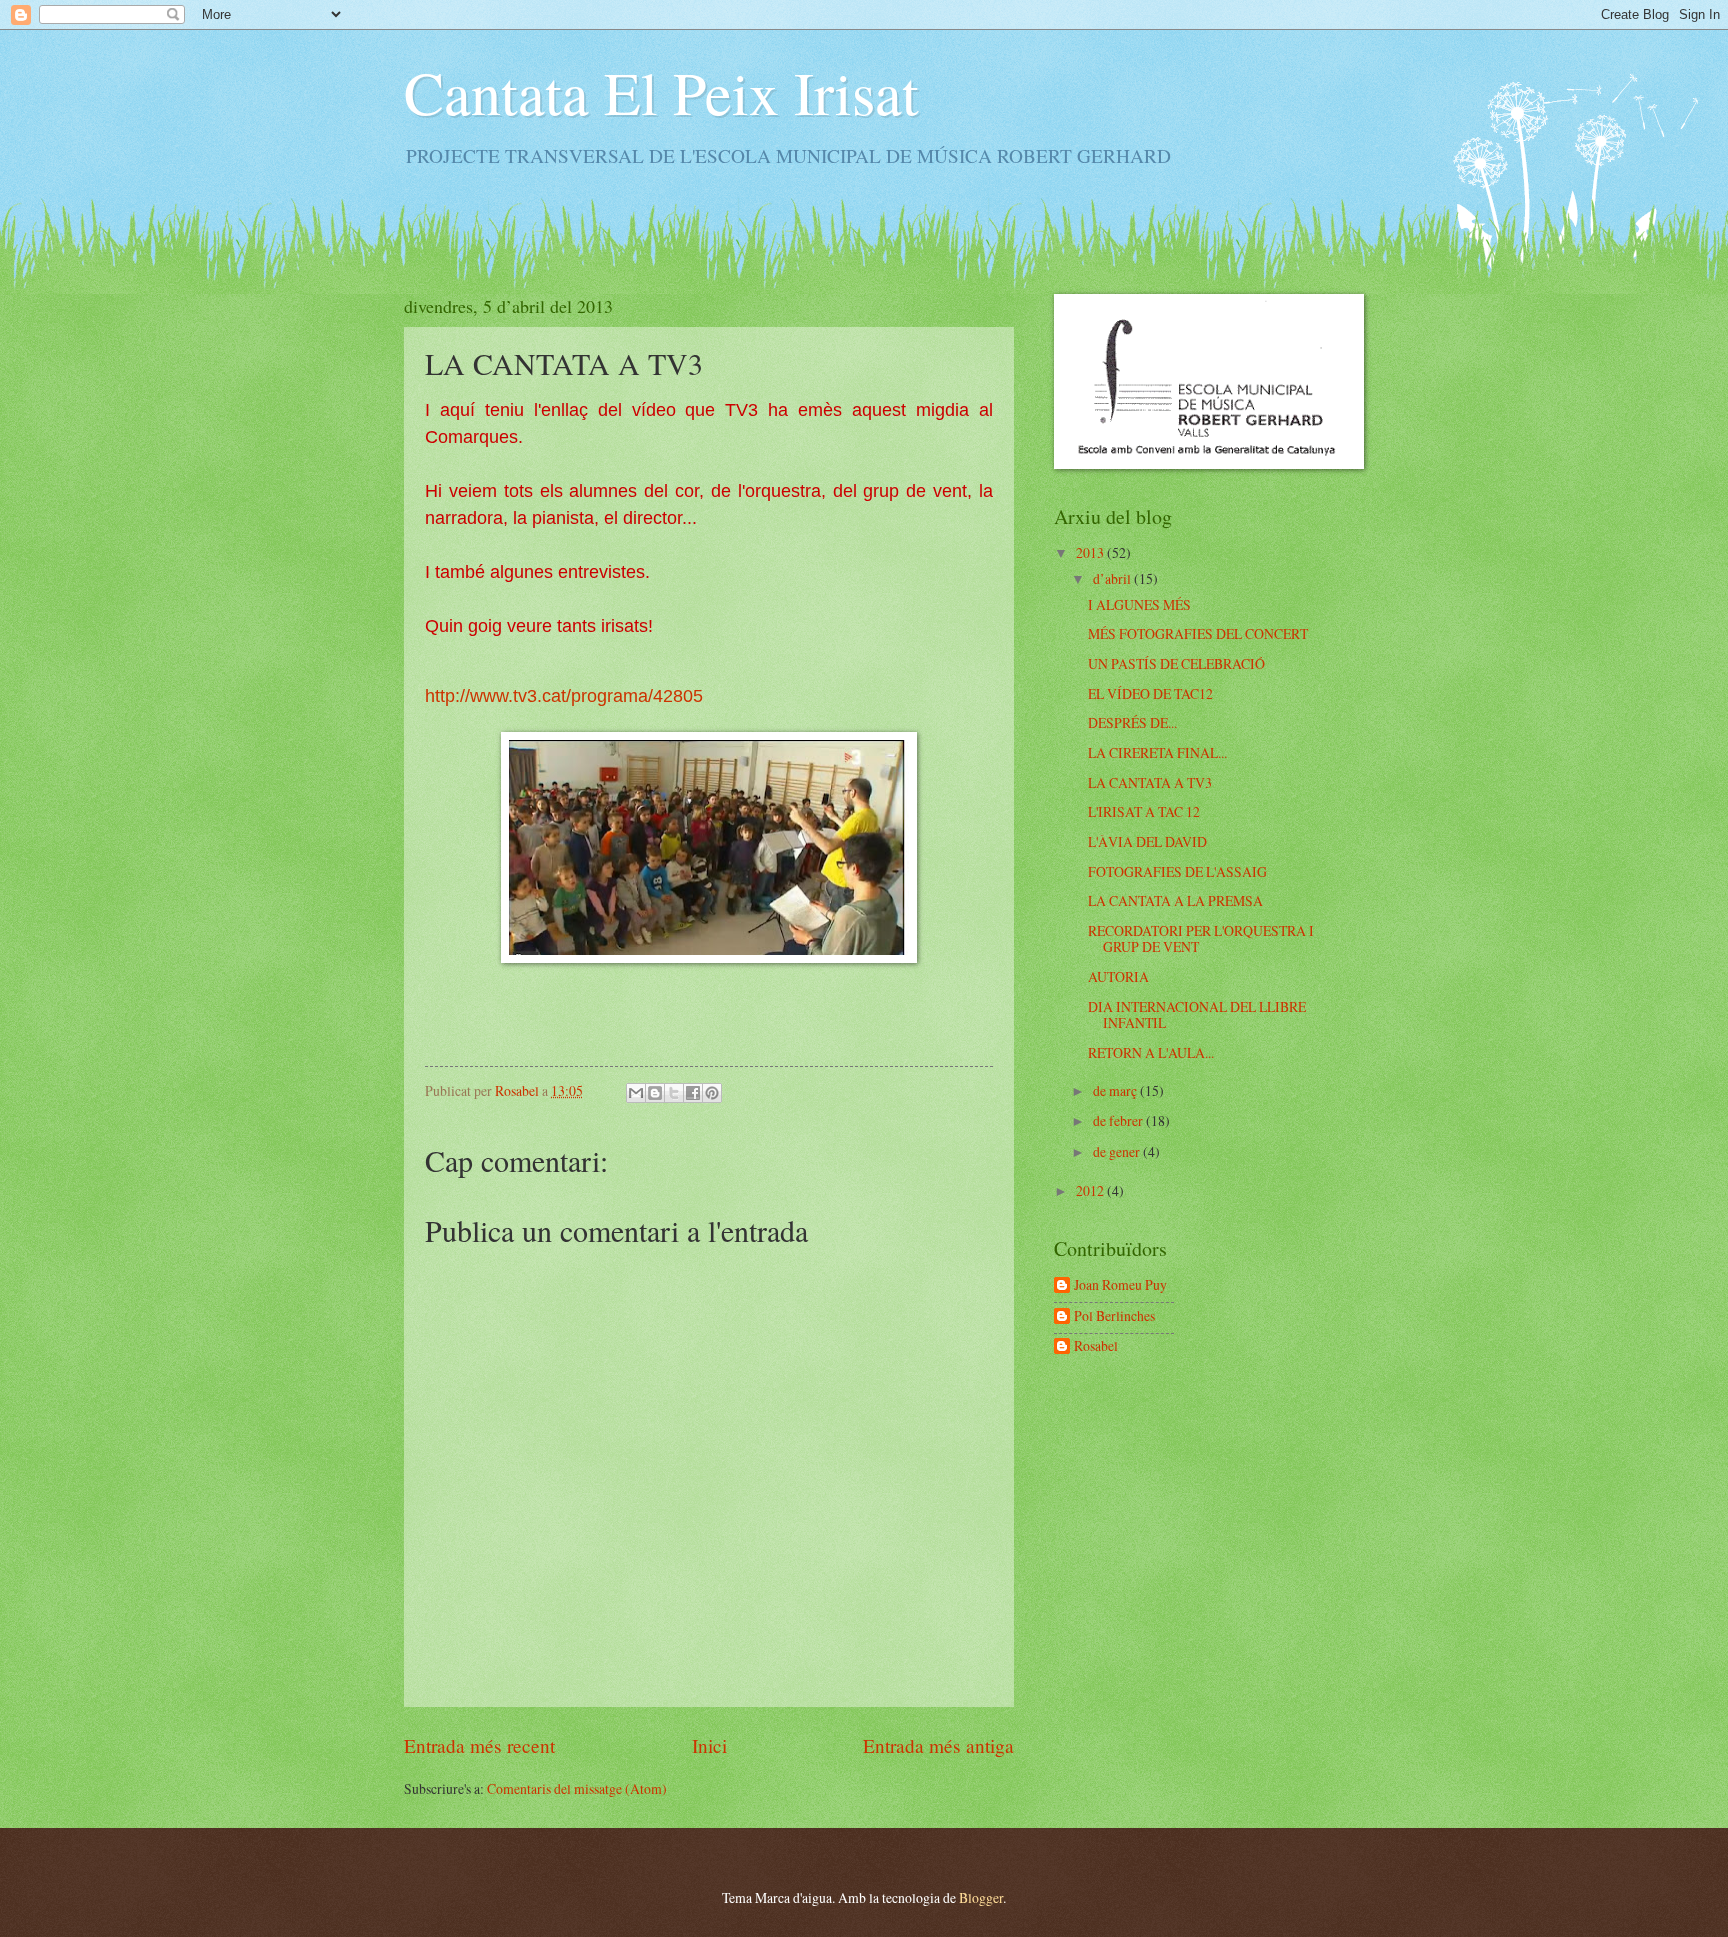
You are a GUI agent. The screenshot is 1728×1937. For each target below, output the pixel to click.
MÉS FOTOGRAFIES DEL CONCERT (1198, 633)
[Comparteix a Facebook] (693, 1093)
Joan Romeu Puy (1120, 1285)
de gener (1118, 1151)
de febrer (1119, 1120)
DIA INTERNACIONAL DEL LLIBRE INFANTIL (1197, 1015)
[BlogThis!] (655, 1093)
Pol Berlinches (1114, 1316)
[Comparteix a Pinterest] (712, 1093)
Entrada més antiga (938, 1745)
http (440, 696)
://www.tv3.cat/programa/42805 (579, 696)
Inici (709, 1745)
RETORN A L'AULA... (1151, 1052)
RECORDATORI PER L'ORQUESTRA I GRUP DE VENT (1201, 939)
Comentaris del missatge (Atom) (577, 1788)
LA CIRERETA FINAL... (1157, 752)
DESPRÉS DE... (1132, 722)
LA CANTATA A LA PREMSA (1175, 900)
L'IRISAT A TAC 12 (1144, 811)
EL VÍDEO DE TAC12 (1150, 693)
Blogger (981, 1897)
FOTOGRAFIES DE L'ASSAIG (1177, 871)
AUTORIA (1118, 976)
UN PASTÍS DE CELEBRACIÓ (1176, 663)
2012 (1091, 1190)
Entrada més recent (479, 1745)
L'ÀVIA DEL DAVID (1147, 841)
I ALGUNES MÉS (1139, 604)
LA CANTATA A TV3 (1150, 782)
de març (1116, 1090)
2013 (1091, 552)
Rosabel (1096, 1346)
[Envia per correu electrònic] (636, 1093)
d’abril (1113, 578)
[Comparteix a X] (674, 1093)
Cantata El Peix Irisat (661, 92)
